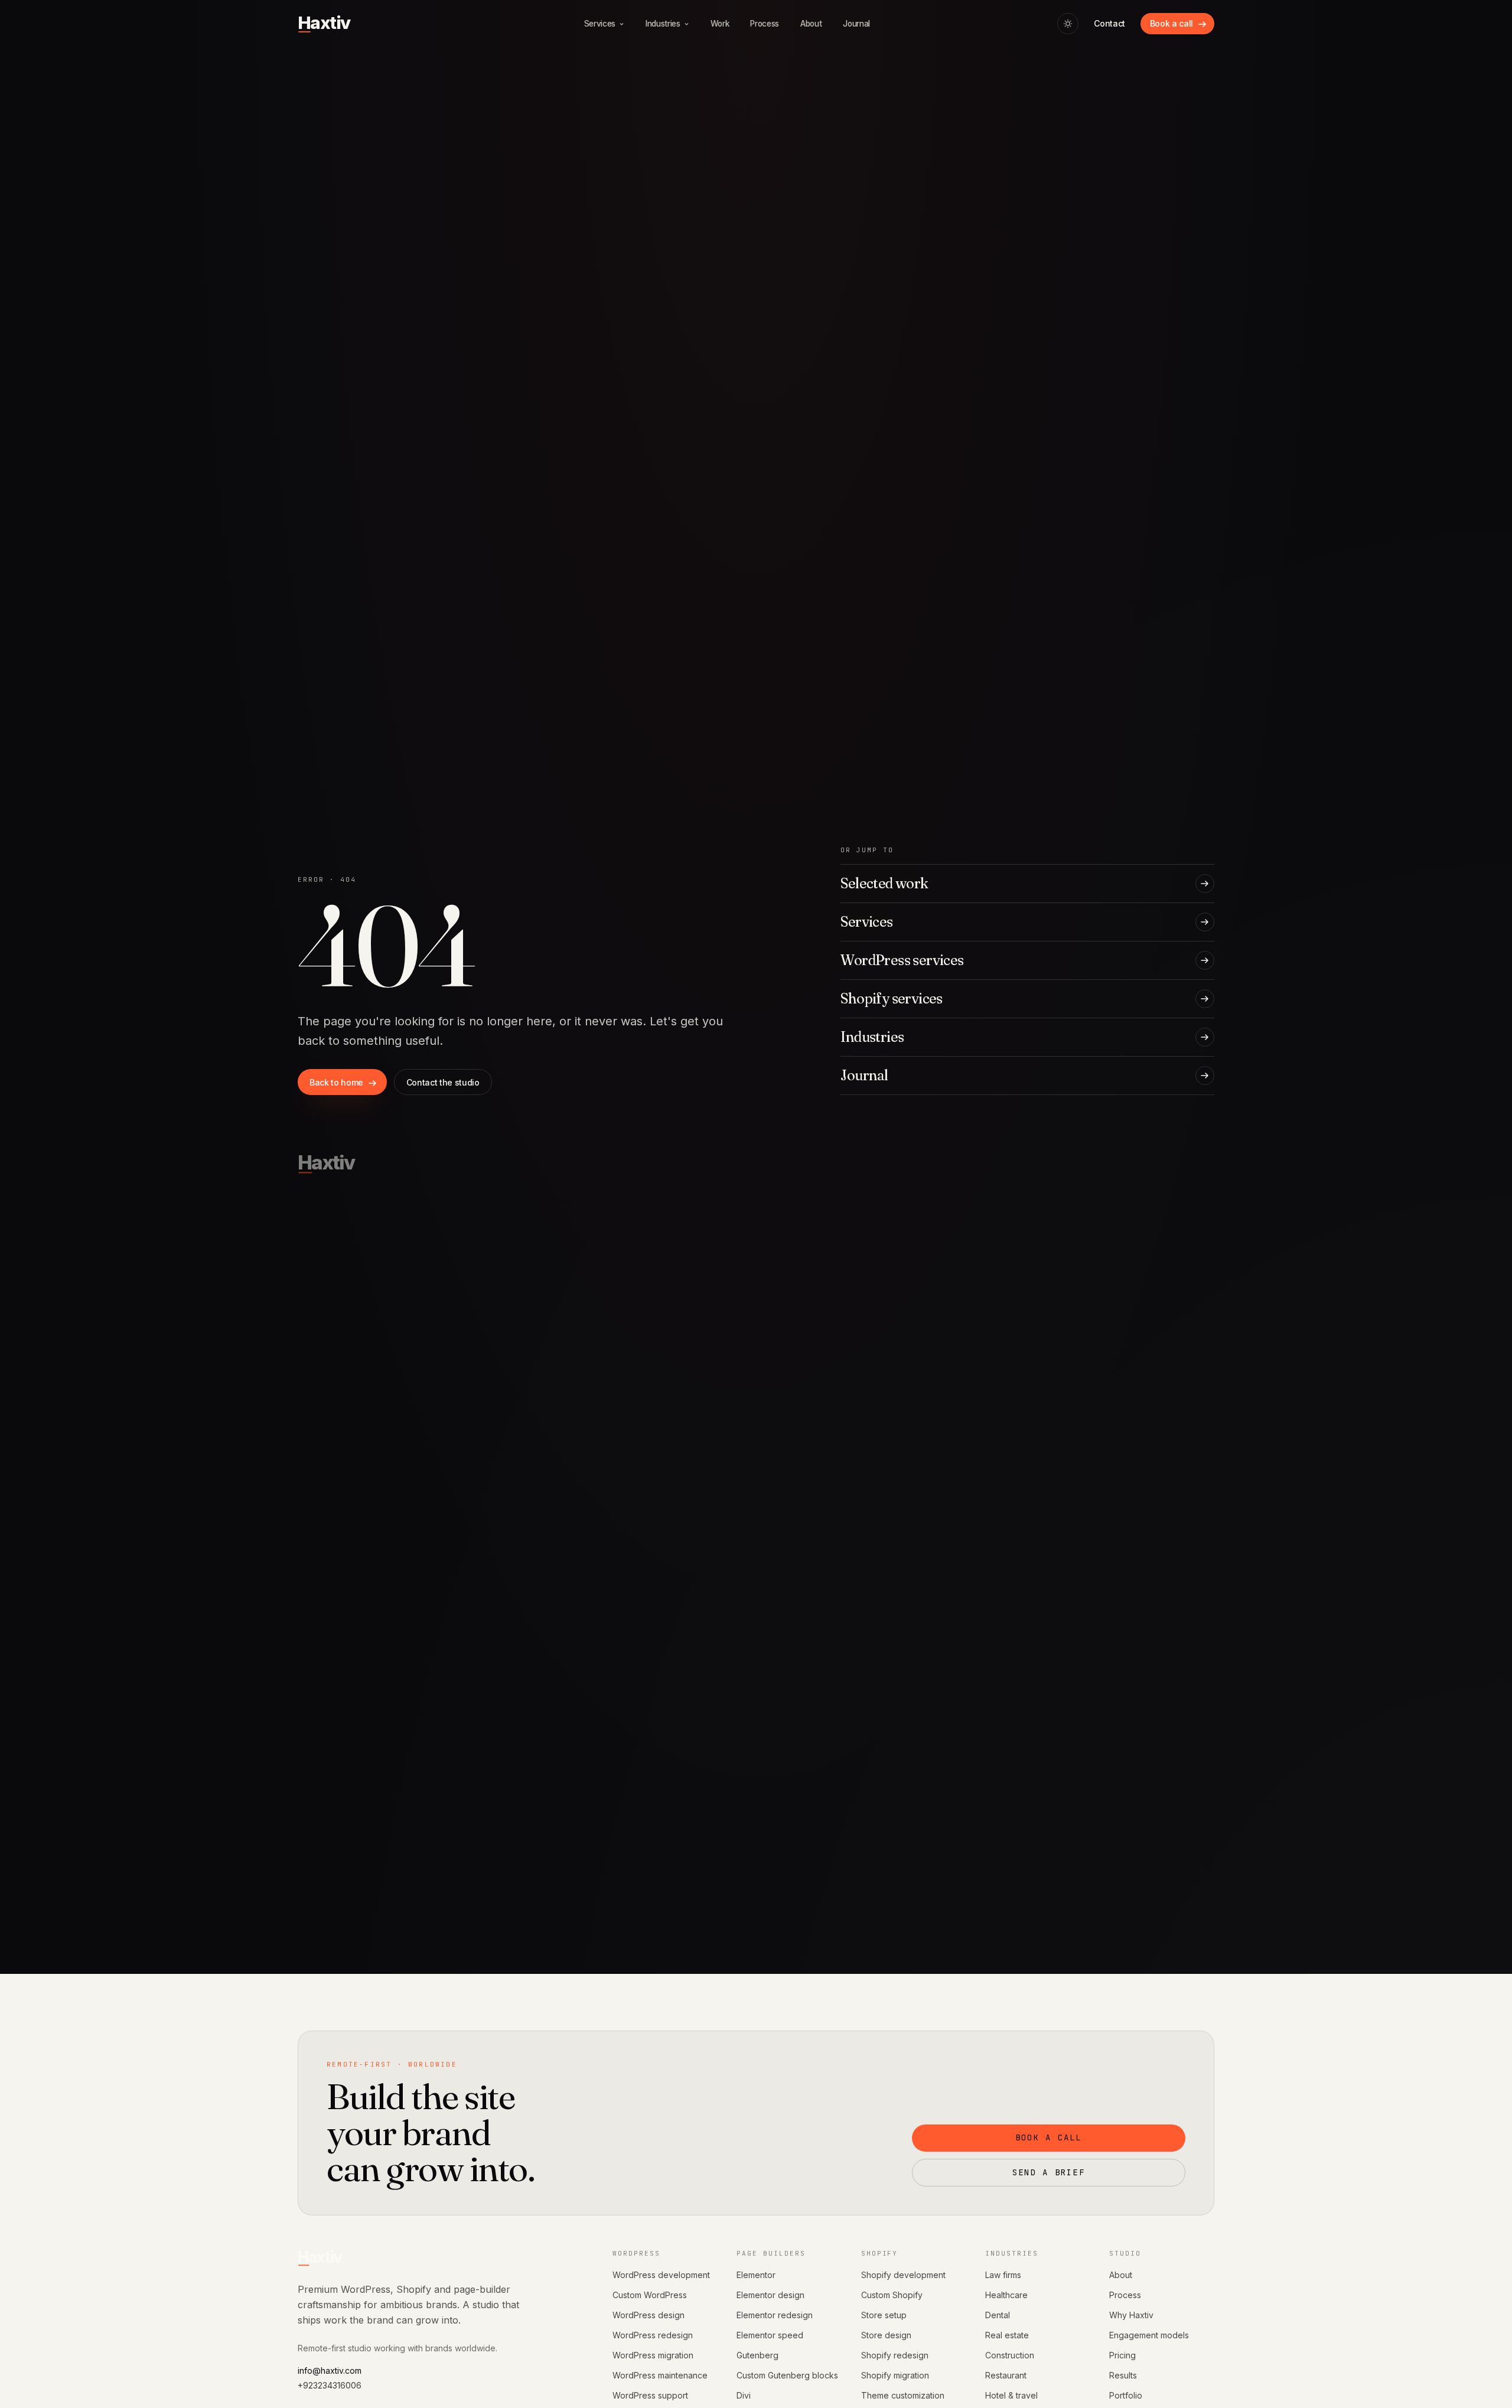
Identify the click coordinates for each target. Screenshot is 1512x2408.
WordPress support (650, 2395)
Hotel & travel (1011, 2395)
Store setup (884, 2315)
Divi (744, 2395)
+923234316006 (330, 2385)
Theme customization (903, 2395)
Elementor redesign (775, 2315)
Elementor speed (770, 2335)
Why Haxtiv (1131, 2315)
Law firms (1003, 2275)
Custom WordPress (650, 2295)
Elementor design (770, 2295)
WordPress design (649, 2315)
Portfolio (1126, 2395)
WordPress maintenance (660, 2375)
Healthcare (1006, 2295)
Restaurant (1006, 2375)
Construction (1010, 2355)
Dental (998, 2315)
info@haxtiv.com (330, 2370)
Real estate (1007, 2335)
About (1121, 2275)
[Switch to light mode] (1068, 24)
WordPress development (661, 2275)
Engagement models (1149, 2335)
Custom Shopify (892, 2295)
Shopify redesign (895, 2355)
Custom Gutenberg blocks (787, 2375)
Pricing (1122, 2355)
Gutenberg (757, 2355)
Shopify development (903, 2275)
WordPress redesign (653, 2335)
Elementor (756, 2275)
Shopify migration (895, 2375)
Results (1123, 2375)
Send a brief (1049, 2172)
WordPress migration (653, 2355)
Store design (886, 2335)
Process (1125, 2295)
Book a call (1049, 2137)
